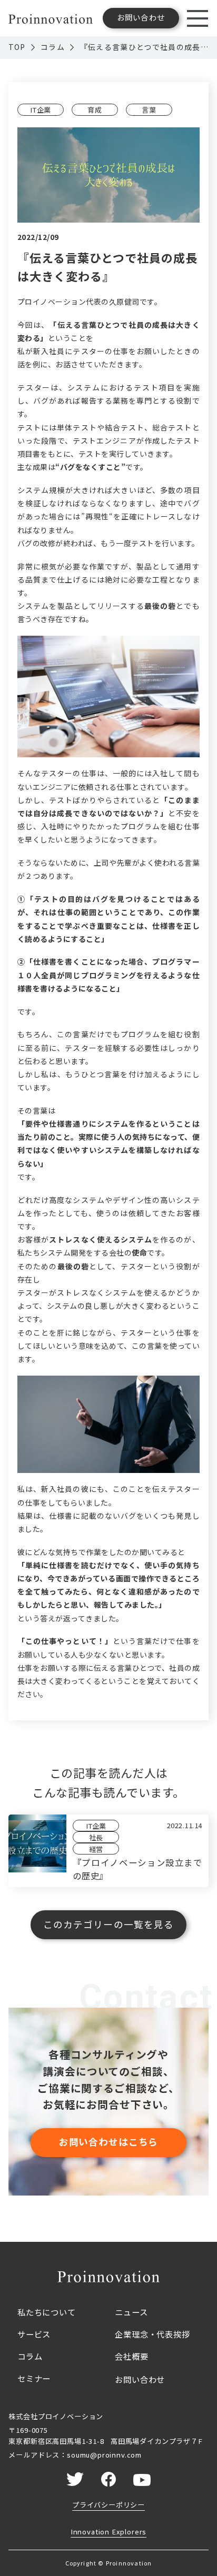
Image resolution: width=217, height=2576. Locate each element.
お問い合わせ (140, 2379)
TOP (17, 47)
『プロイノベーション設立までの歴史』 (137, 1869)
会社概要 (131, 2356)
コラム (53, 47)
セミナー (34, 2378)
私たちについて (47, 2312)
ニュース (131, 2312)
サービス (34, 2334)
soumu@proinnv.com (104, 2455)
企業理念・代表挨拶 (152, 2334)
